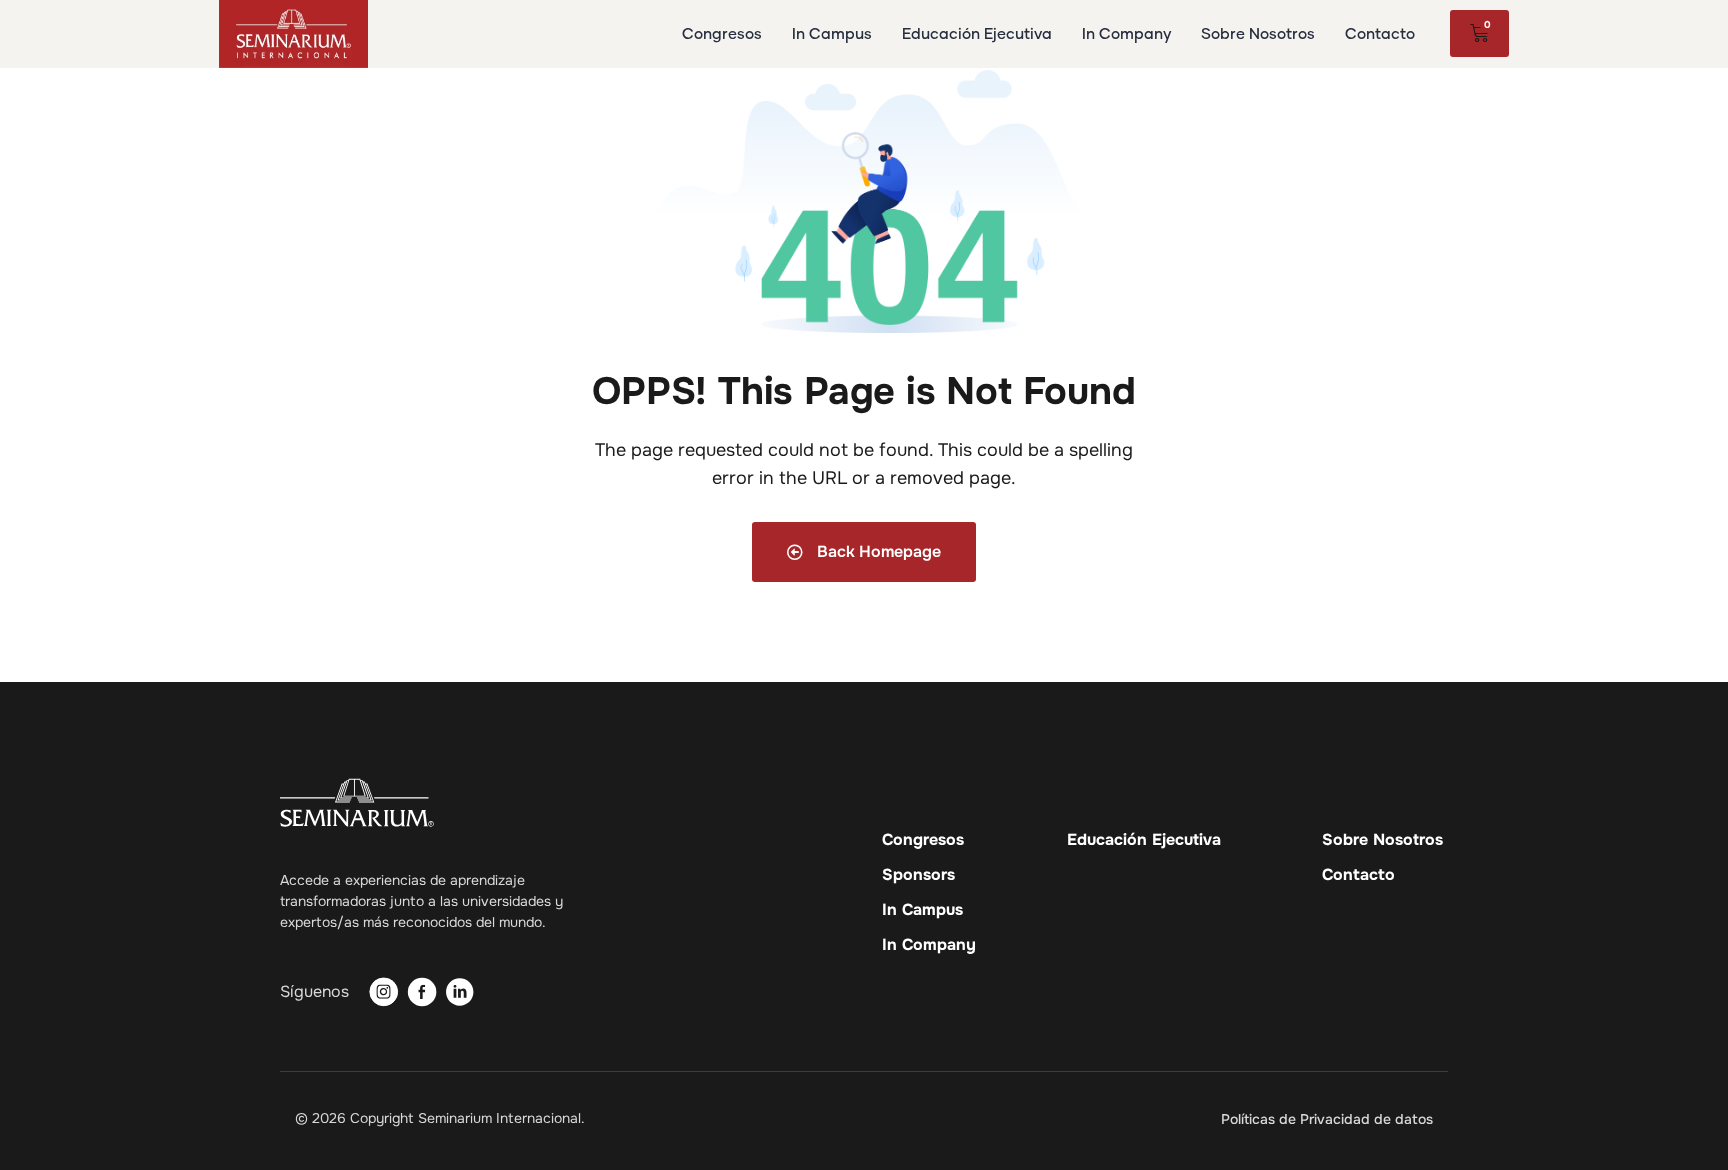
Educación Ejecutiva (1144, 840)
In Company (929, 945)
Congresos (923, 840)
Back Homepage (877, 551)
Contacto (1358, 875)
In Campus (922, 910)
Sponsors (918, 875)
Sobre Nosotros (1382, 840)
